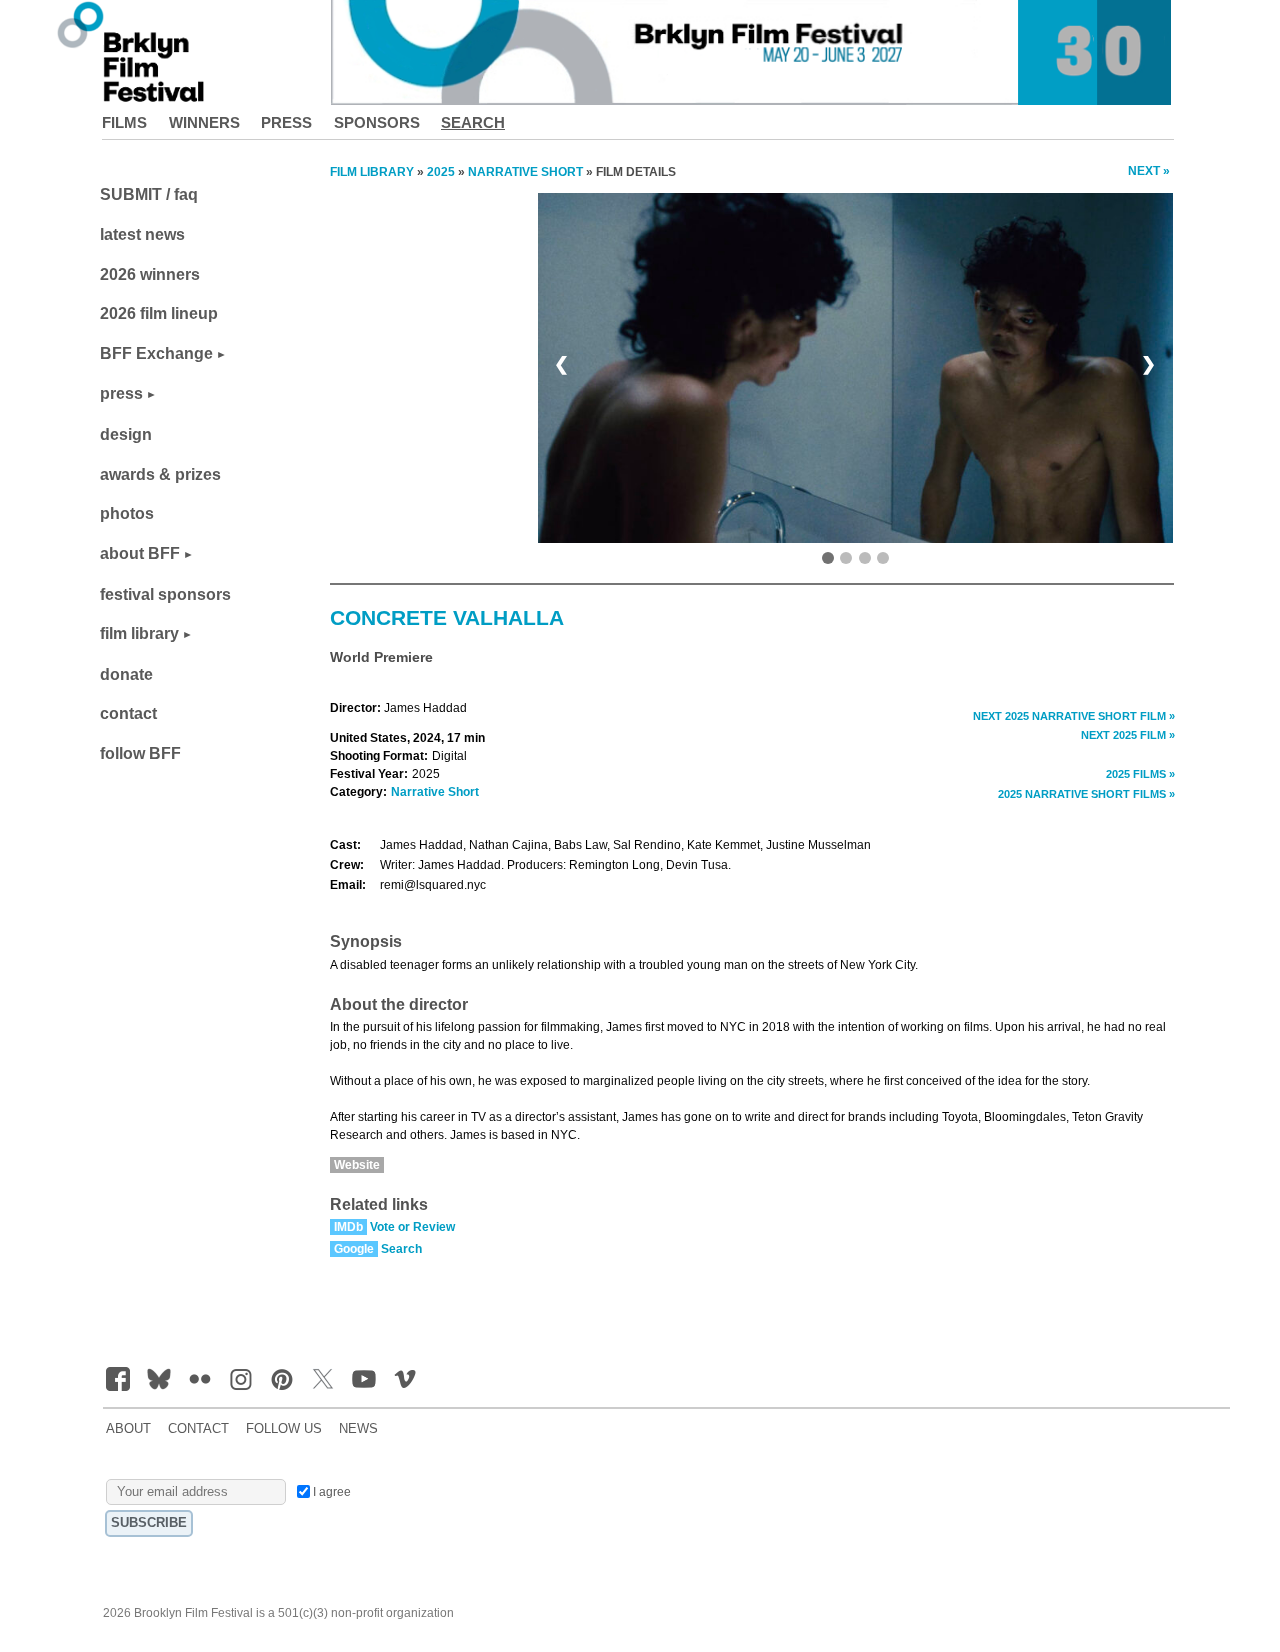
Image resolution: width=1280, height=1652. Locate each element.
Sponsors (377, 122)
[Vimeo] (405, 1379)
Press (286, 122)
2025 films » (1140, 774)
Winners (204, 122)
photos (127, 513)
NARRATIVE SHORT (525, 172)
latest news (142, 234)
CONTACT (198, 1429)
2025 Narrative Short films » (1086, 794)
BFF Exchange (156, 353)
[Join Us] (118, 1379)
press (121, 393)
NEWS (358, 1429)
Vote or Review (412, 1227)
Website (357, 1165)
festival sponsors (165, 594)
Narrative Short (435, 792)
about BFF (140, 553)
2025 (441, 172)
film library (139, 633)
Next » (1149, 171)
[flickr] (200, 1379)
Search (473, 122)
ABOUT (128, 1429)
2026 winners (150, 274)
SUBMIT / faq (149, 194)
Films (124, 122)
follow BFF (140, 753)
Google (354, 1249)
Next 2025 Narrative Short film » (1074, 716)
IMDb (348, 1227)
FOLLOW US (284, 1429)
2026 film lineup (159, 313)
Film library (372, 172)
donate (126, 674)
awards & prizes (160, 474)
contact (128, 713)
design (126, 434)
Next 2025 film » (1128, 735)
